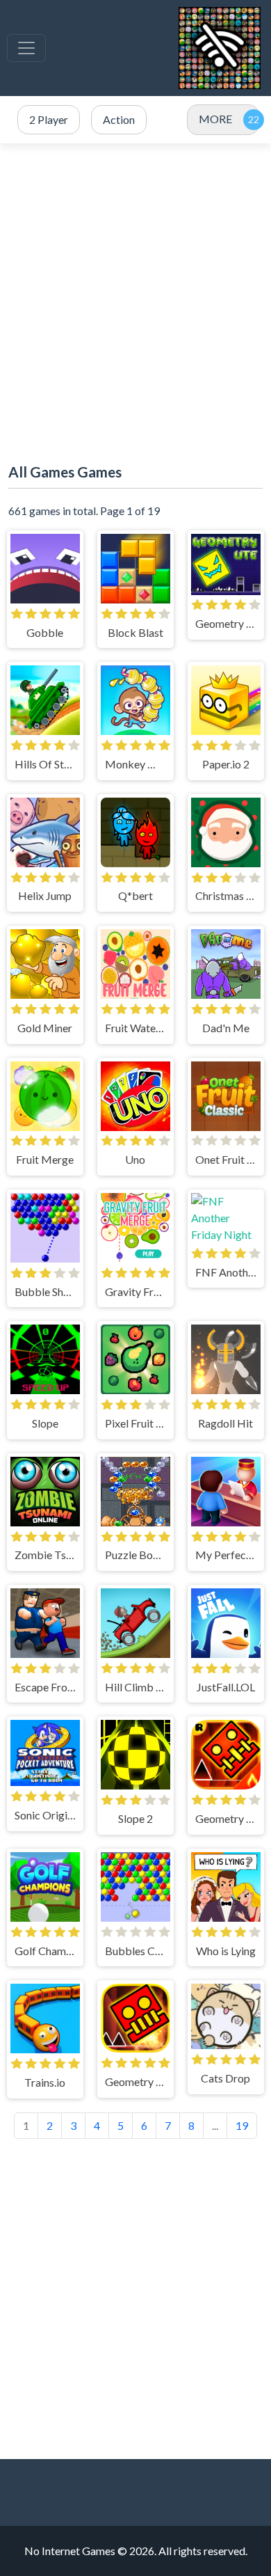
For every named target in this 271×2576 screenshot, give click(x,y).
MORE (215, 119)
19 (242, 2125)
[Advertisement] (135, 293)
